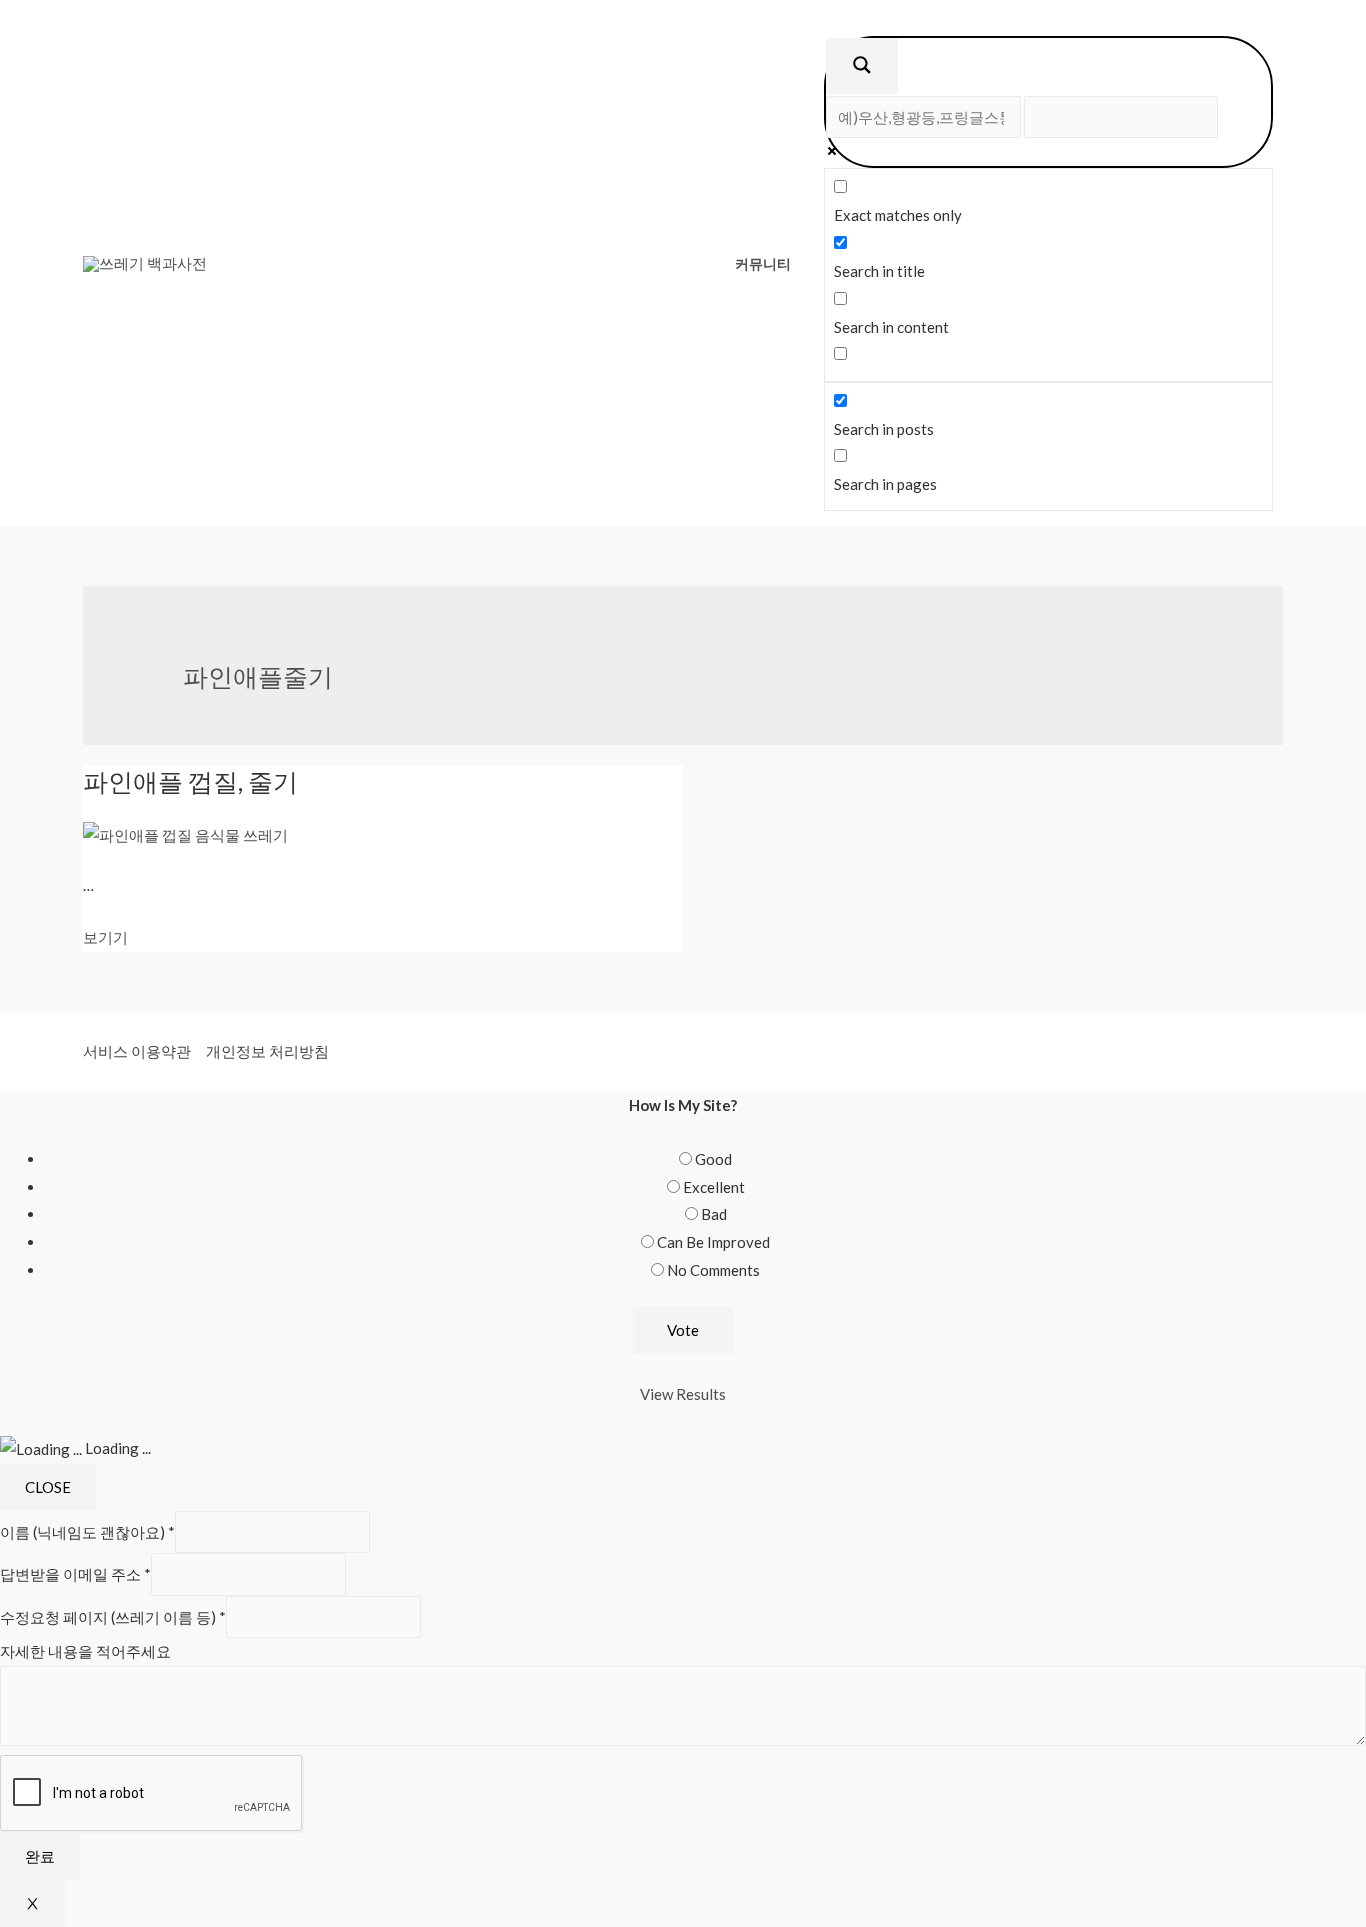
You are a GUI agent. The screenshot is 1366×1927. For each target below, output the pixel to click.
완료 (40, 1856)
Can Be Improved (713, 1242)
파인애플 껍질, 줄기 (190, 781)
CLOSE (48, 1487)
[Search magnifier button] (862, 66)
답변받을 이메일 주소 (75, 1575)
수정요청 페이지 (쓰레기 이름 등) (113, 1617)
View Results (683, 1394)
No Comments (713, 1270)
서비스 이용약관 (137, 1051)
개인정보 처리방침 (267, 1051)
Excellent (714, 1187)
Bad (714, 1214)
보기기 (105, 937)
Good (713, 1159)
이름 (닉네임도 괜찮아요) (87, 1532)
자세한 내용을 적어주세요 (85, 1651)
